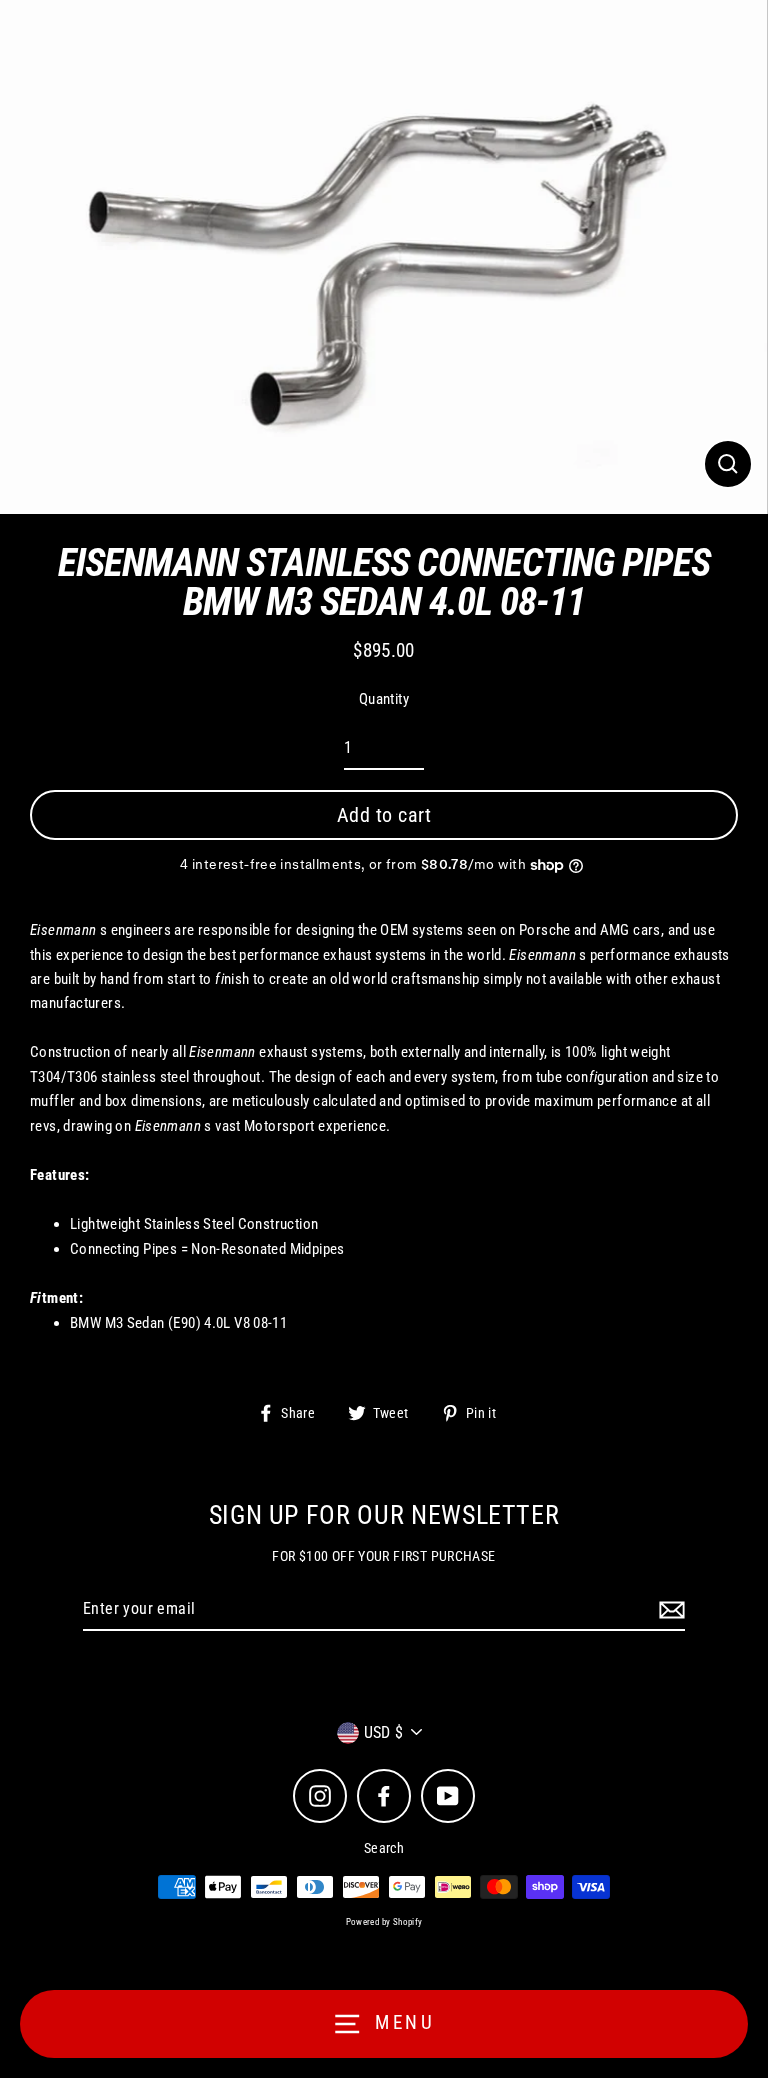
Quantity (384, 699)
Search (384, 1848)
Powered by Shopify (384, 1922)
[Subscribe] (669, 1610)
